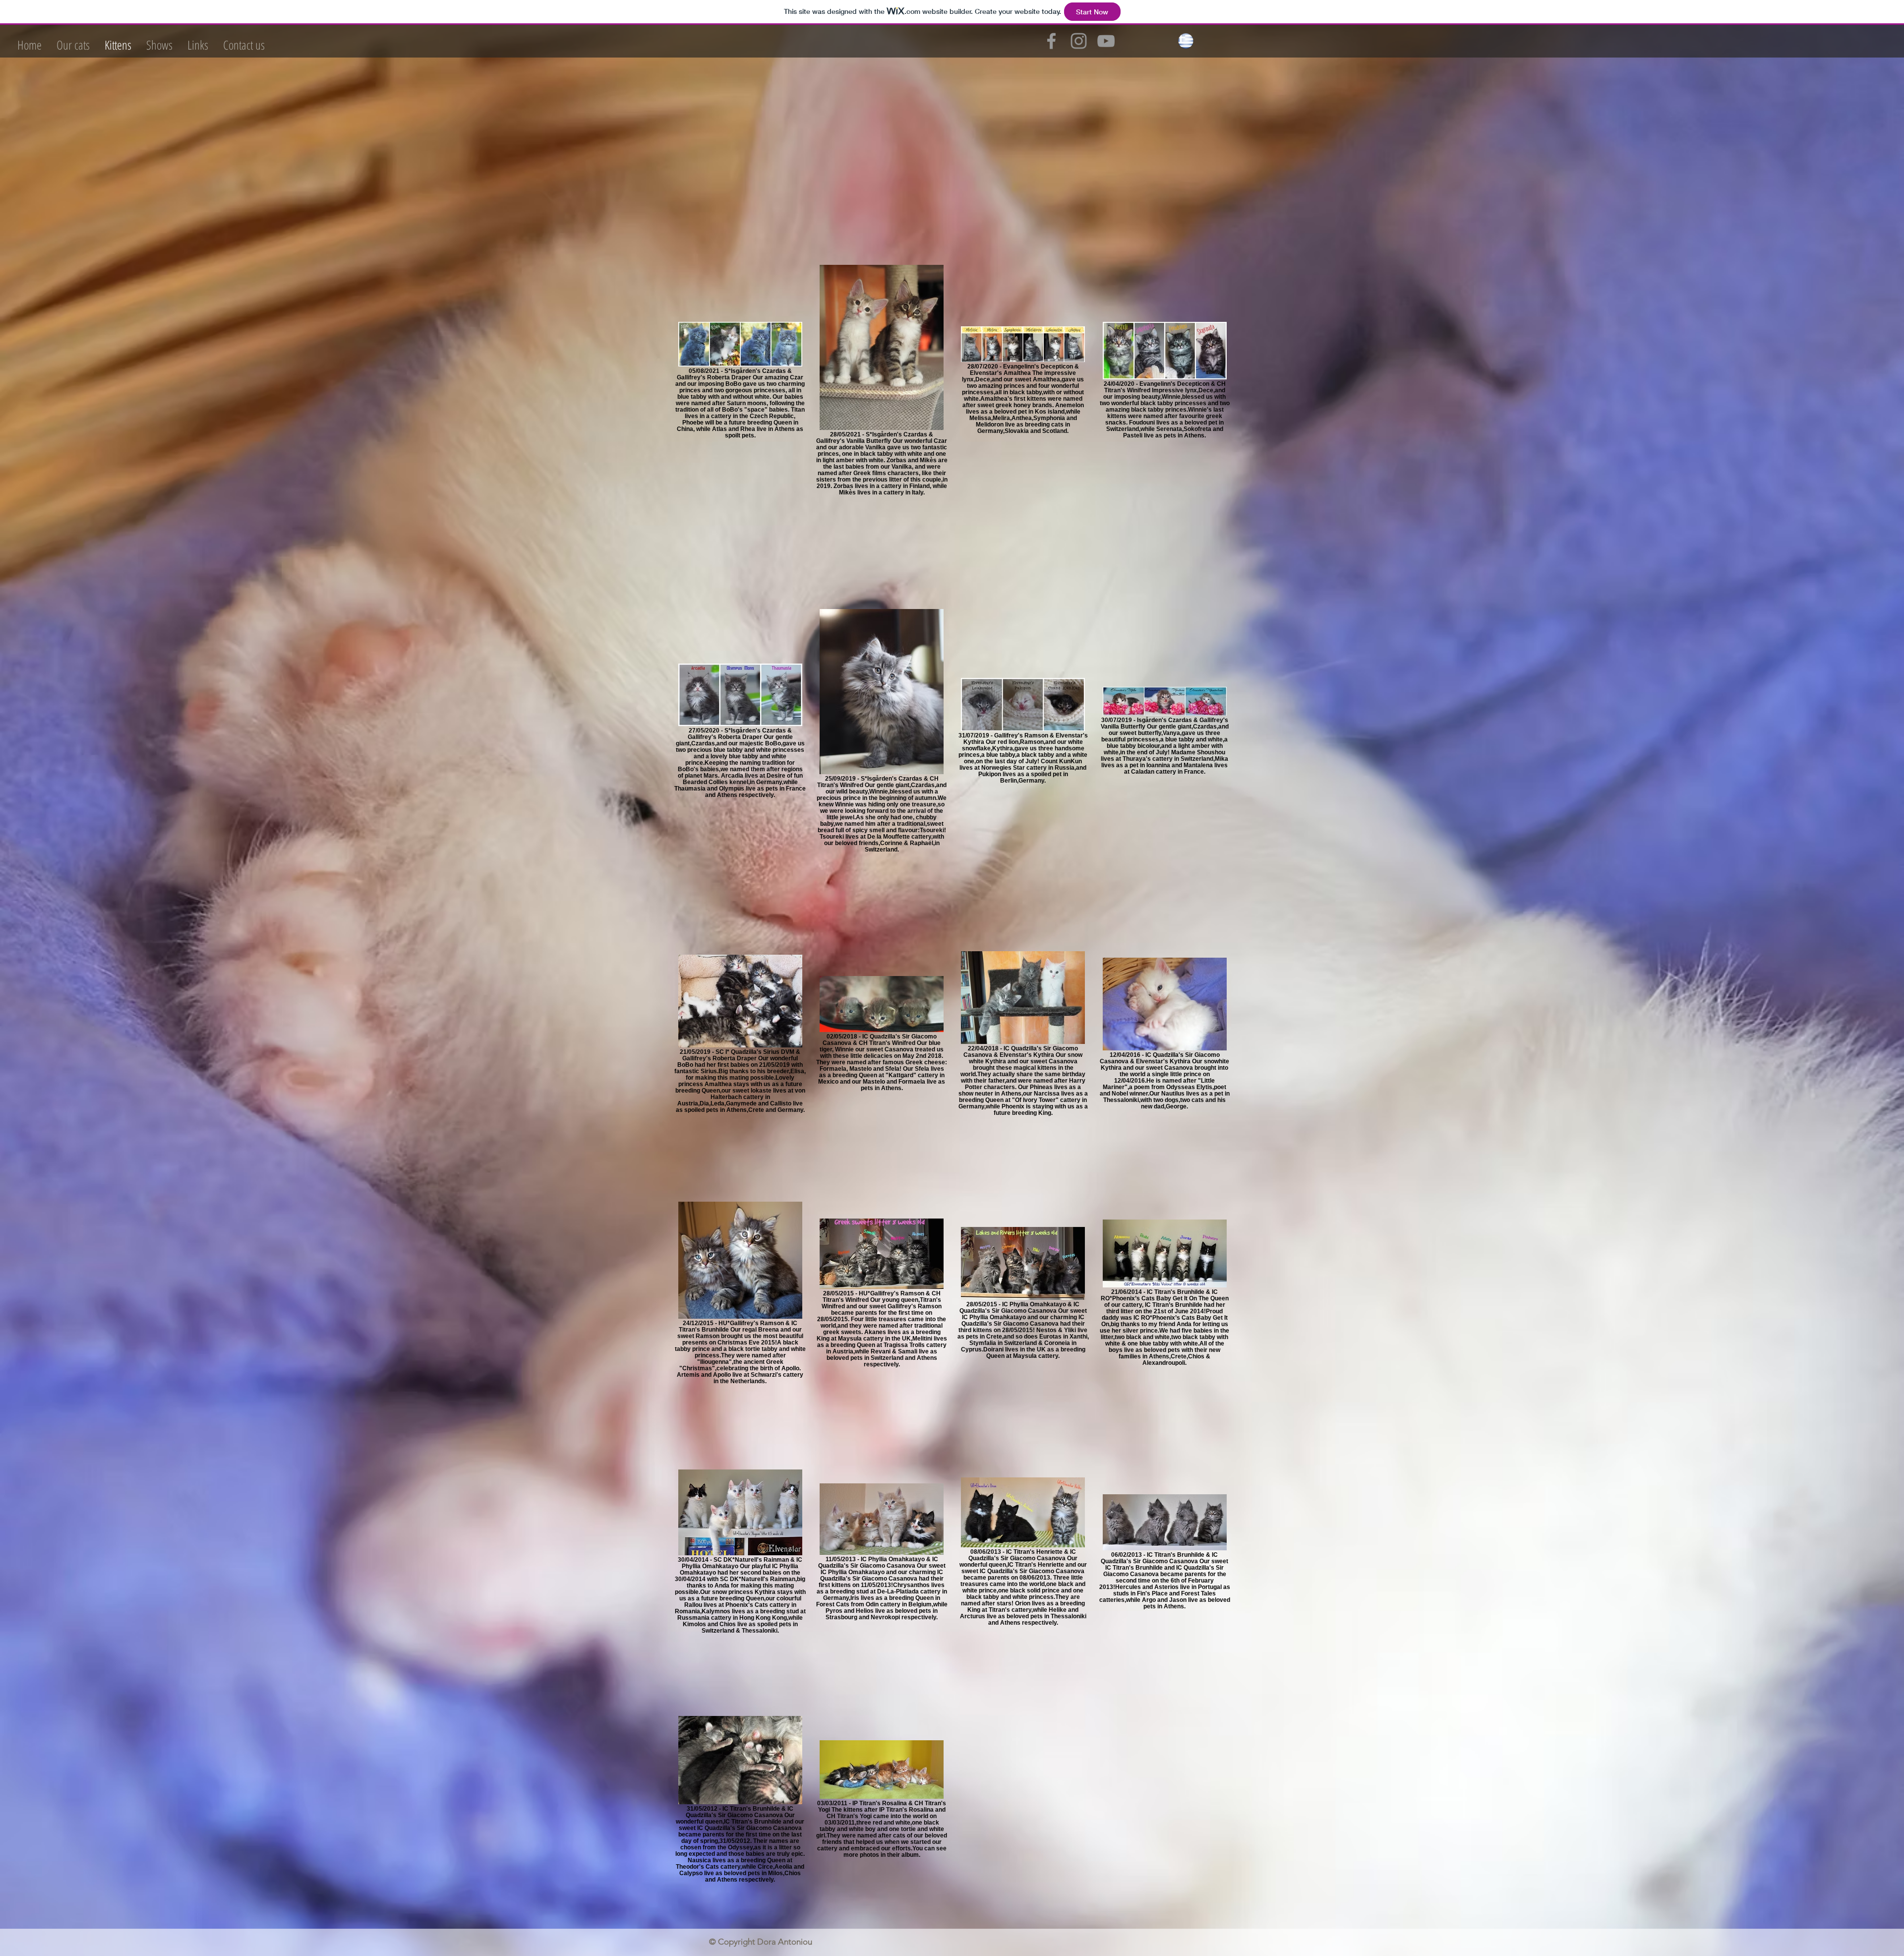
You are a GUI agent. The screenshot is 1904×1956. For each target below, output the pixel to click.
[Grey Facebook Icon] (1051, 41)
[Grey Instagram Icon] (1079, 41)
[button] (73, 45)
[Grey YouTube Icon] (1106, 41)
